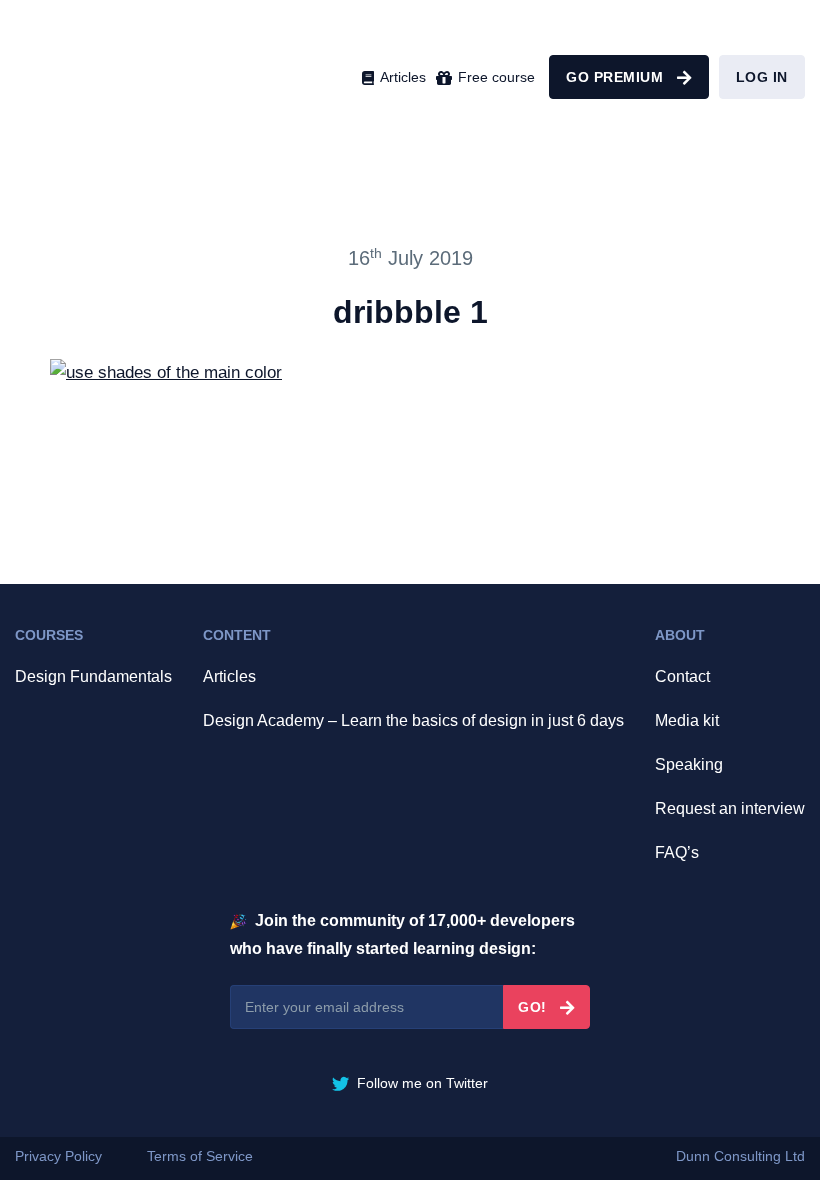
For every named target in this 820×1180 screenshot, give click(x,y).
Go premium (617, 77)
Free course (494, 77)
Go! (534, 1007)
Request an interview (730, 808)
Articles (401, 77)
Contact (682, 676)
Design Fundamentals (93, 676)
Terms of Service (200, 1156)
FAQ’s (677, 852)
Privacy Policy (58, 1156)
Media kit (687, 720)
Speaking (689, 764)
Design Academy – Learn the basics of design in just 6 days (413, 720)
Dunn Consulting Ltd (740, 1156)
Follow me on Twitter (420, 1083)
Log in (762, 77)
